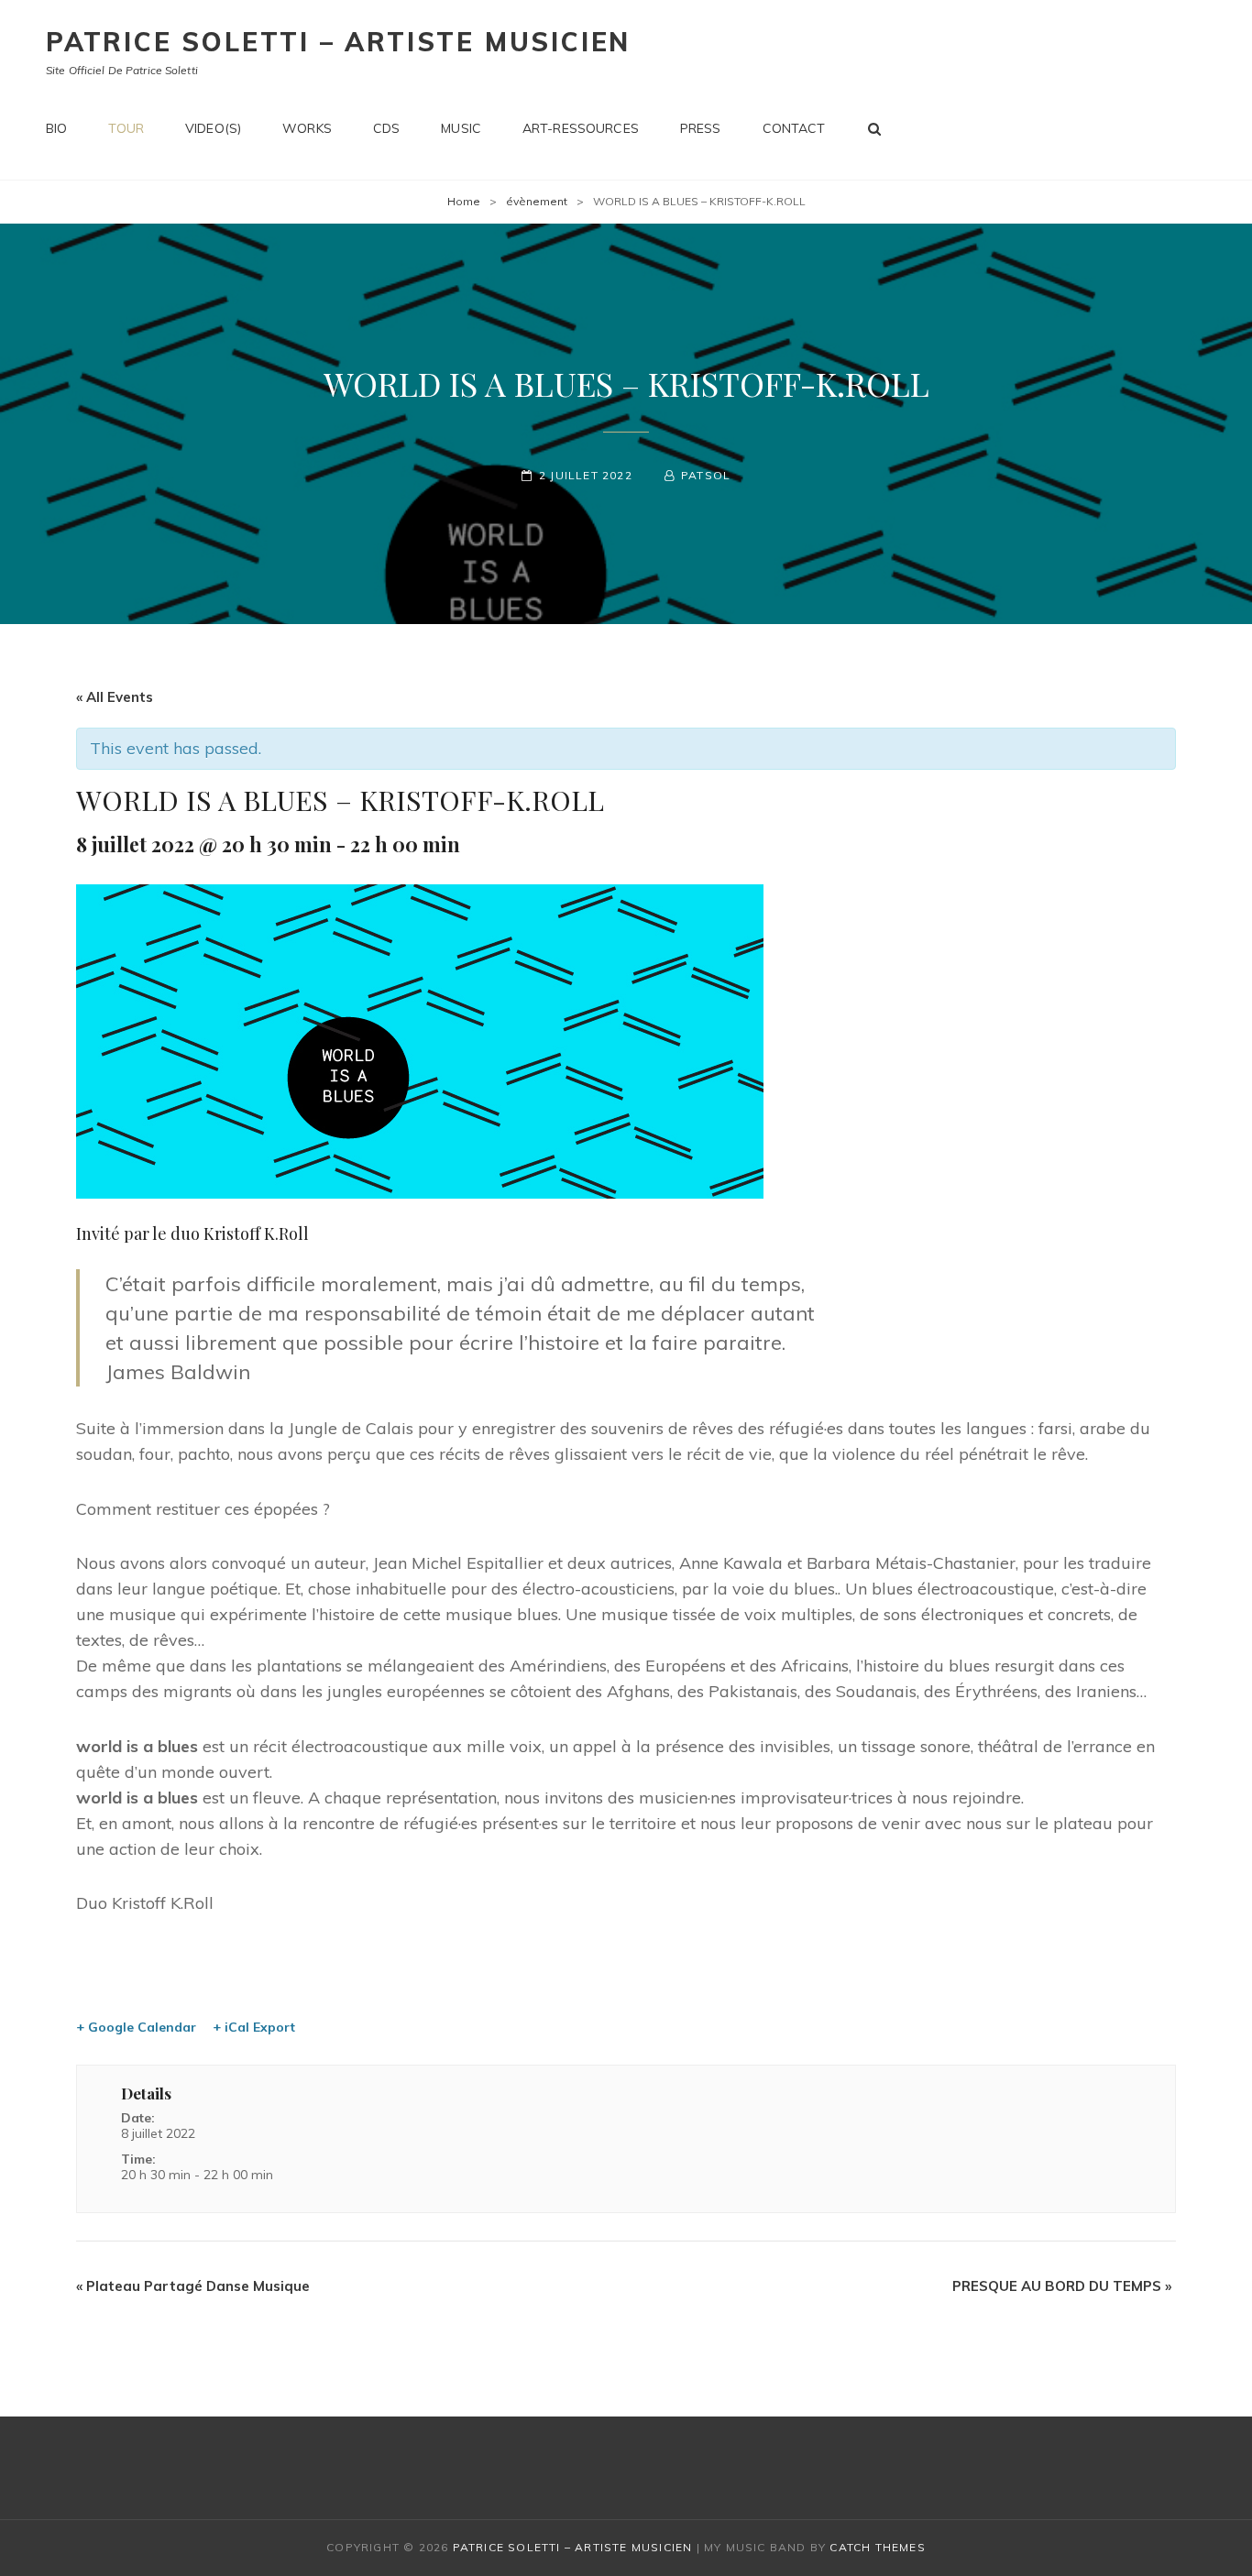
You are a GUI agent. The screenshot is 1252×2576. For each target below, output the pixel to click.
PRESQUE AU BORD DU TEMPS (1062, 2286)
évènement (537, 201)
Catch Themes (877, 2547)
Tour (126, 128)
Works (307, 128)
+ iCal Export (254, 2027)
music (461, 128)
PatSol (706, 475)
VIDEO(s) (213, 128)
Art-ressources (581, 128)
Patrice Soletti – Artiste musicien (338, 42)
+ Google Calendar (136, 2027)
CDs (386, 128)
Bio (56, 128)
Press (701, 128)
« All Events (115, 697)
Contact (794, 128)
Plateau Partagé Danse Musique (193, 2286)
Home (464, 201)
